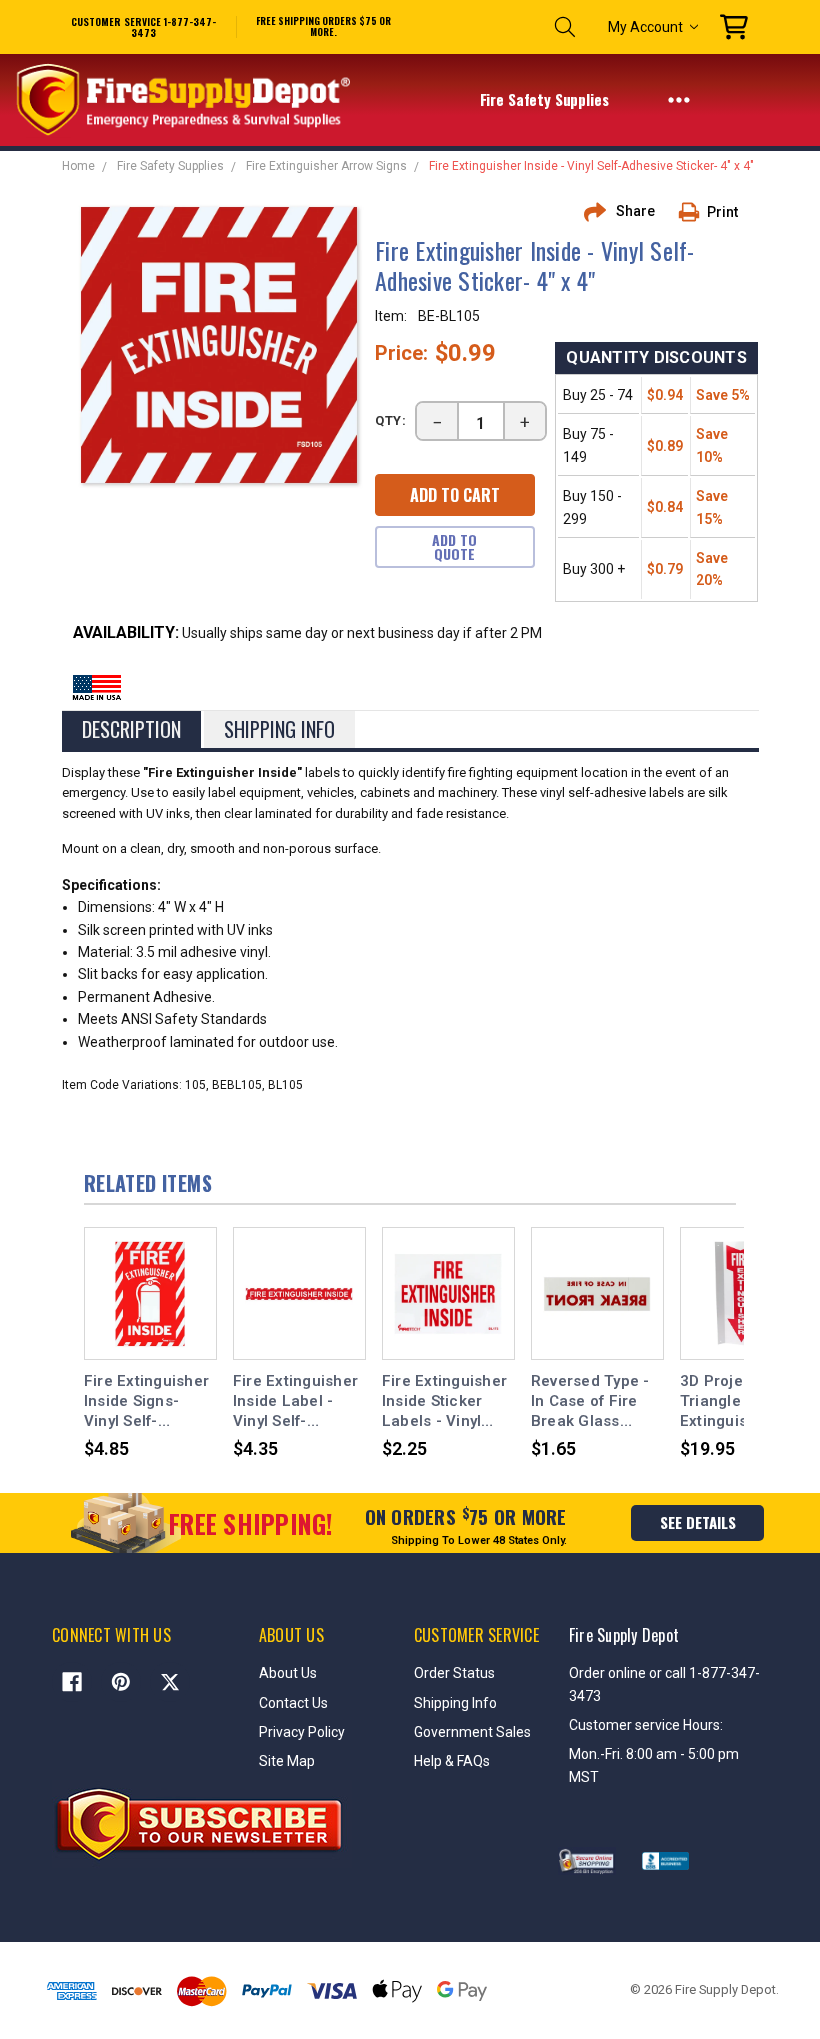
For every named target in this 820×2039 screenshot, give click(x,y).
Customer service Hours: (646, 1725)
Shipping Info (279, 729)
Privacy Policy (302, 1732)
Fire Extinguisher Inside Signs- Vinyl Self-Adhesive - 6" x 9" (148, 1402)
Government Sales (472, 1732)
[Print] (696, 212)
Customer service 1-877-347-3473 (143, 27)
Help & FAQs (452, 1761)
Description (131, 729)
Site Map (287, 1761)
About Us (288, 1673)
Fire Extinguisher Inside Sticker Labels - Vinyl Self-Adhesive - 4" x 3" (447, 1402)
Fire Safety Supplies (546, 99)
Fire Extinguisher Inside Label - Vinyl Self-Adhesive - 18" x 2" (295, 1402)
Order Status (454, 1673)
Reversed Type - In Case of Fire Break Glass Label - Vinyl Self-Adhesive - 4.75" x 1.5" (597, 1402)
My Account (645, 27)
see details (698, 1522)
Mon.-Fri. (597, 1754)
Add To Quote (454, 546)
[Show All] (679, 99)
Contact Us (293, 1703)
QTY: (391, 420)
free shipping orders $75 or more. (323, 27)
